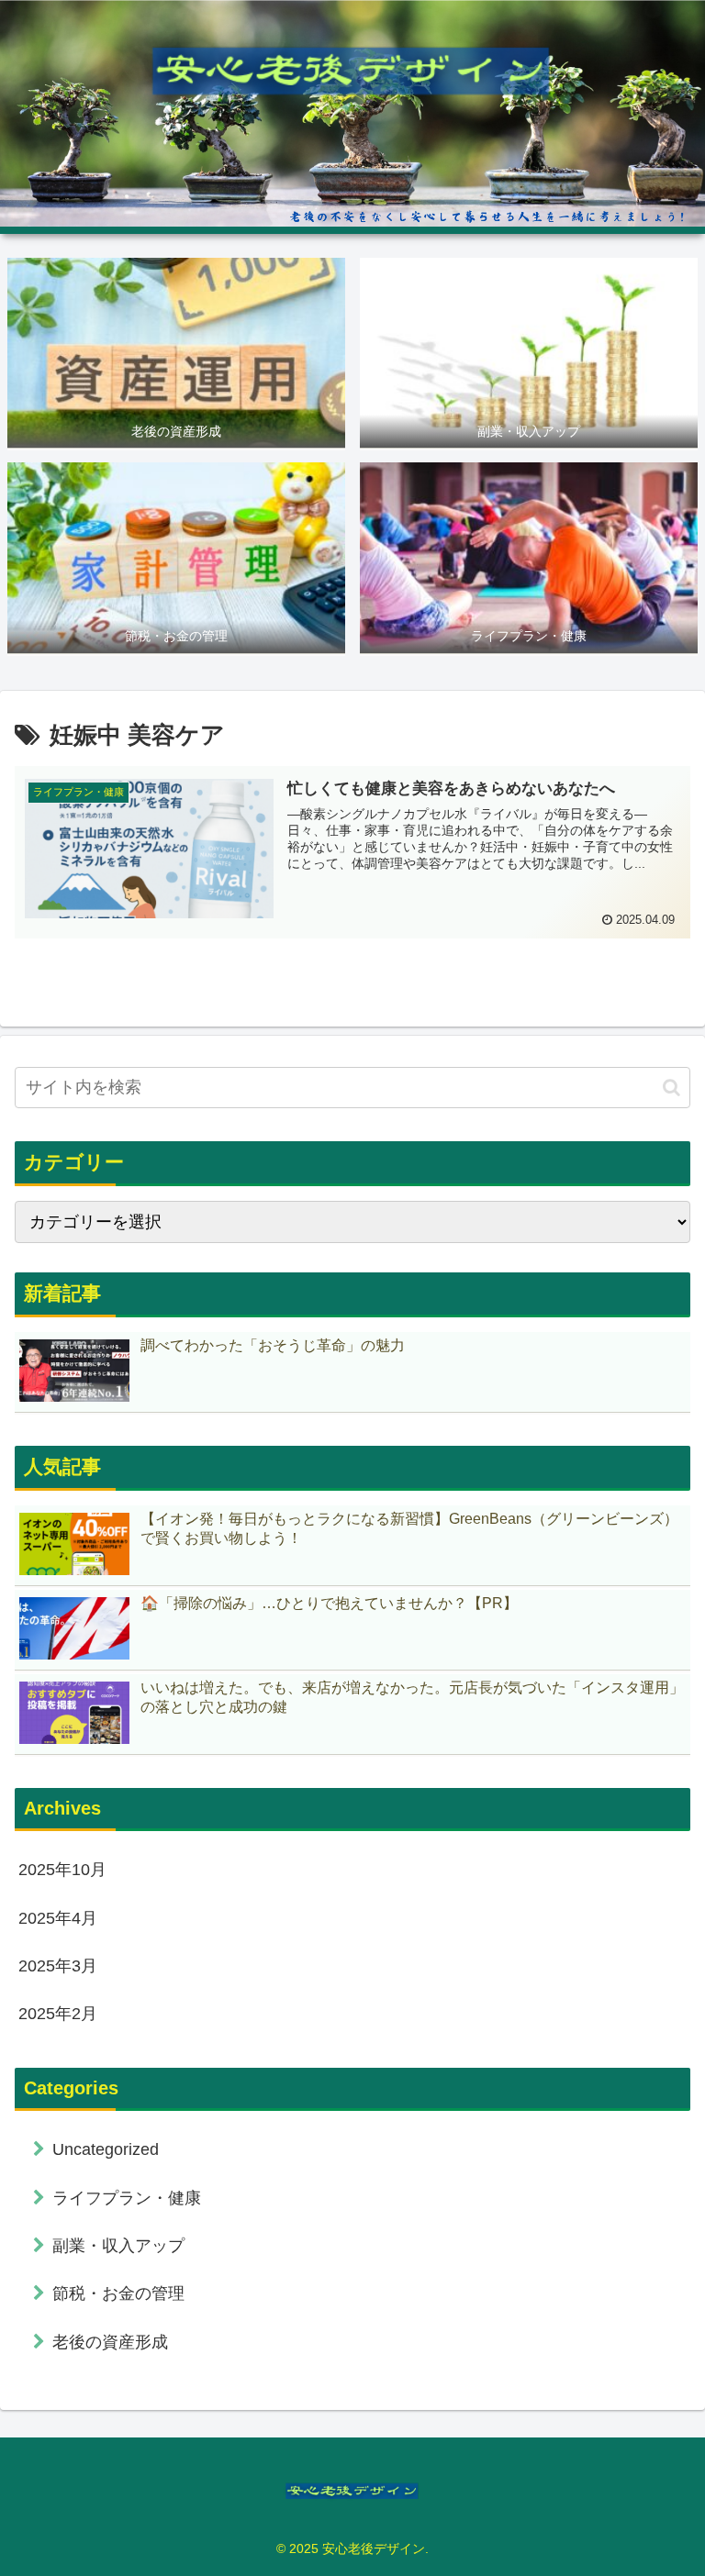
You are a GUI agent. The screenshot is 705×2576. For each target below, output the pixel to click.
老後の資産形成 (110, 2342)
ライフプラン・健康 (127, 2198)
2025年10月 (62, 1870)
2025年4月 (58, 1918)
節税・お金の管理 (118, 2293)
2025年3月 (58, 1966)
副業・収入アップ (118, 2246)
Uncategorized (106, 2149)
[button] (671, 1088)
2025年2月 (58, 2014)
